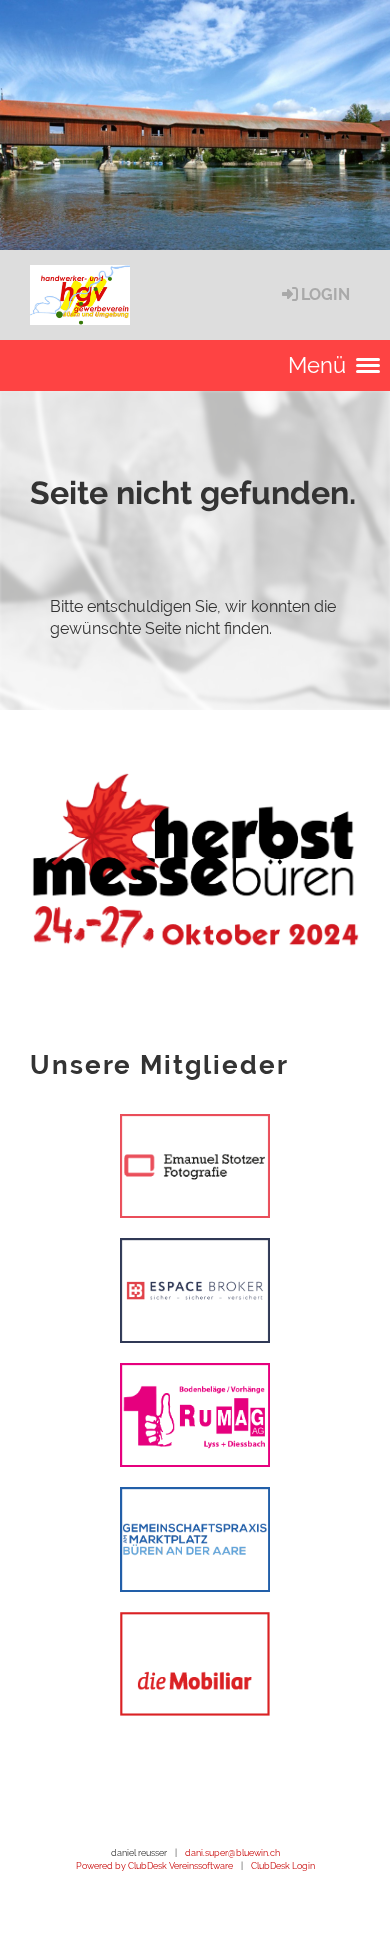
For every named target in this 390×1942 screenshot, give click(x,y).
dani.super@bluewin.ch (232, 1852)
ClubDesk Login (283, 1865)
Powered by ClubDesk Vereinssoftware (154, 1865)
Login (325, 294)
